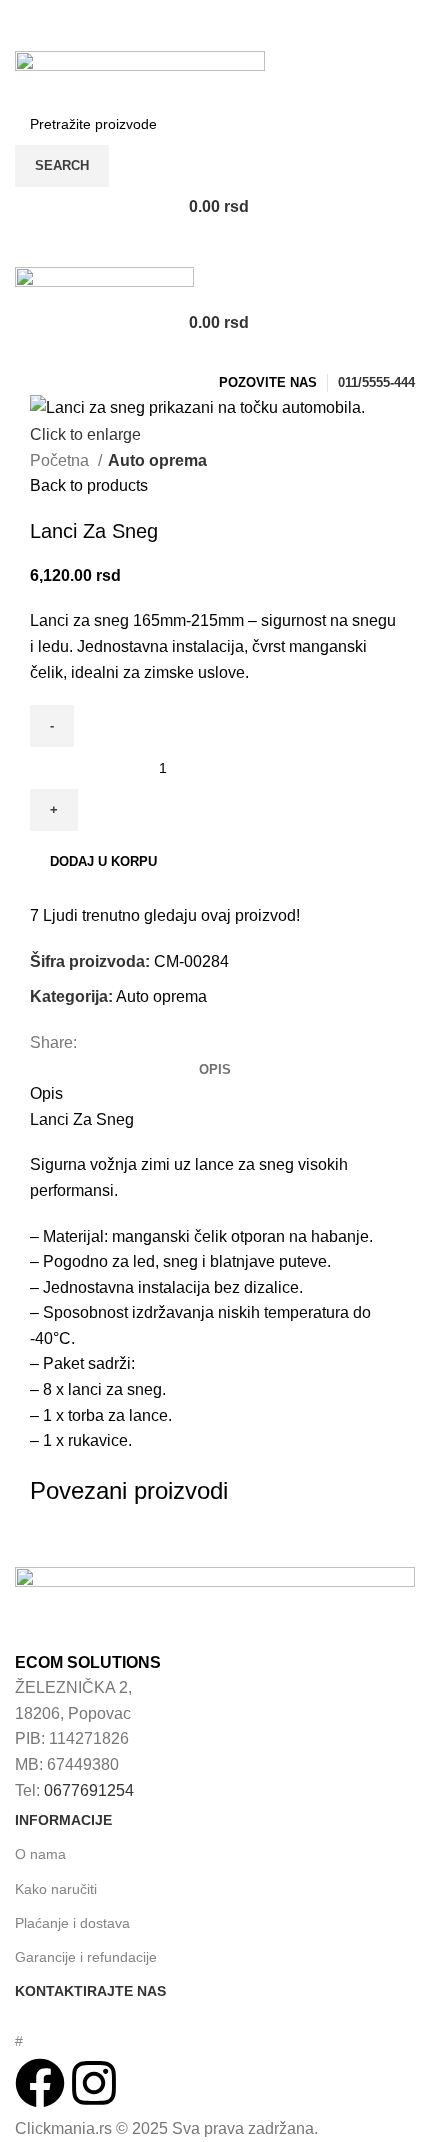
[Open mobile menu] (215, 247)
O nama (40, 1854)
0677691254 (89, 1790)
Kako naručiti (56, 1889)
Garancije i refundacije (86, 1957)
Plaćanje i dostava (72, 1923)
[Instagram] (94, 2083)
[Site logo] (140, 75)
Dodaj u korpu (103, 861)
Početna (61, 460)
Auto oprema (157, 460)
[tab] (215, 1070)
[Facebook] (40, 2083)
